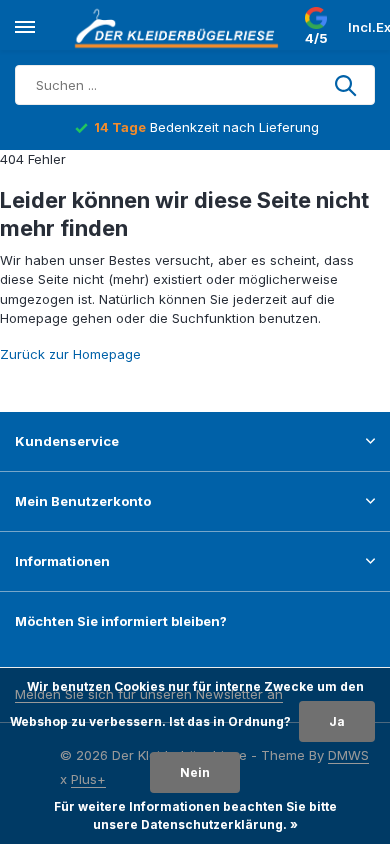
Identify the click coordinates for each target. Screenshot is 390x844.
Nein (195, 772)
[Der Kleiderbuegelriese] (180, 28)
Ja (337, 721)
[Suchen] (347, 85)
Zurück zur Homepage (70, 354)
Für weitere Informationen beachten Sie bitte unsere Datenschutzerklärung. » (195, 815)
